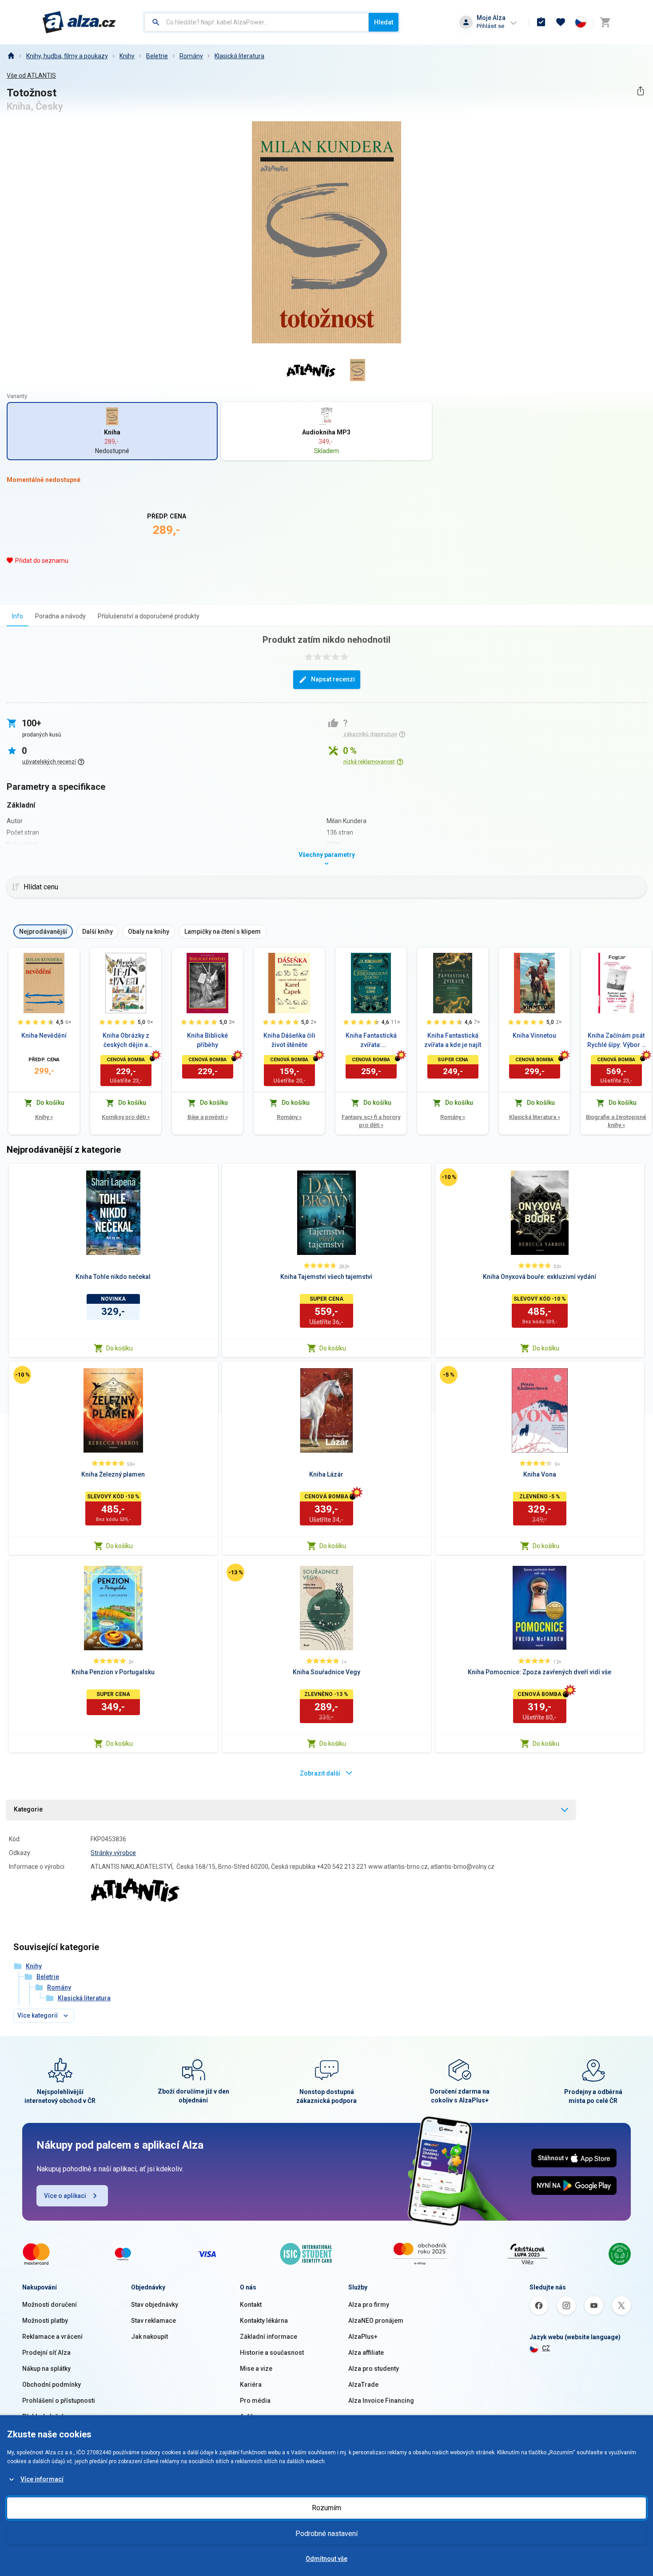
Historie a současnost (272, 2353)
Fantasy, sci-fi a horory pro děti (371, 1121)
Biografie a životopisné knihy (616, 1121)
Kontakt (251, 2305)
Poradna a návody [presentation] (60, 616)
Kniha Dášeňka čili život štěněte (289, 1040)
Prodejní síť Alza (46, 2353)
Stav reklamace (153, 2321)
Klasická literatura (239, 56)
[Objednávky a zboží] (541, 22)
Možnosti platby (45, 2321)
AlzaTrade (363, 2385)
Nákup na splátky (46, 2369)
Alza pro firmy (369, 2305)
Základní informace (269, 2337)
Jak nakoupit (149, 2337)
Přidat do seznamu (42, 561)
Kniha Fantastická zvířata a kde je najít (453, 1040)
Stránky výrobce (113, 1853)
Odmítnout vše (326, 2559)
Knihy (127, 56)
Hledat (384, 22)
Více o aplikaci (65, 2196)
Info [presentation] (18, 616)
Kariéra (251, 2385)
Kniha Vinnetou (534, 1035)
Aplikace (252, 2417)
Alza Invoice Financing (381, 2401)
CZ (546, 2348)
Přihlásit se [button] (490, 26)
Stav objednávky (155, 2305)
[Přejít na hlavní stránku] (79, 22)
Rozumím (326, 2508)
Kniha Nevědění (44, 1035)
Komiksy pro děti (126, 1117)
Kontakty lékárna (264, 2321)
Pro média (255, 2401)
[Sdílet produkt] (640, 91)
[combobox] (257, 22)
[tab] (18, 616)
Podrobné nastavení (326, 2534)
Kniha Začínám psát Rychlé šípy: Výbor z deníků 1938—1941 (616, 1041)
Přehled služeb (44, 2417)
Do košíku (119, 1348)
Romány (191, 56)
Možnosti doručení (50, 2305)
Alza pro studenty (374, 2369)
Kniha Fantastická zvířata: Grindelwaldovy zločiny (371, 1041)
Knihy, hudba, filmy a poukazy (67, 56)
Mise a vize (256, 2369)
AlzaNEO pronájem (376, 2321)
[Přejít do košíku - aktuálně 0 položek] (605, 22)
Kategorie (28, 1809)
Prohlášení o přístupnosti (59, 2401)
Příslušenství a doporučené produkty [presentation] (149, 616)
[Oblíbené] (561, 22)
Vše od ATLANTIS (31, 76)
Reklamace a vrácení (52, 2337)
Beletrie (157, 56)
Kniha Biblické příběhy (207, 1040)
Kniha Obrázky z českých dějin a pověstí (126, 1041)
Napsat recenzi (333, 679)
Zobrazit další (320, 1773)
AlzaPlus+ (363, 2337)
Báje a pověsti (208, 1117)
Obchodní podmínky (52, 2385)
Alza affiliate (366, 2353)
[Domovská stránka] (11, 56)
